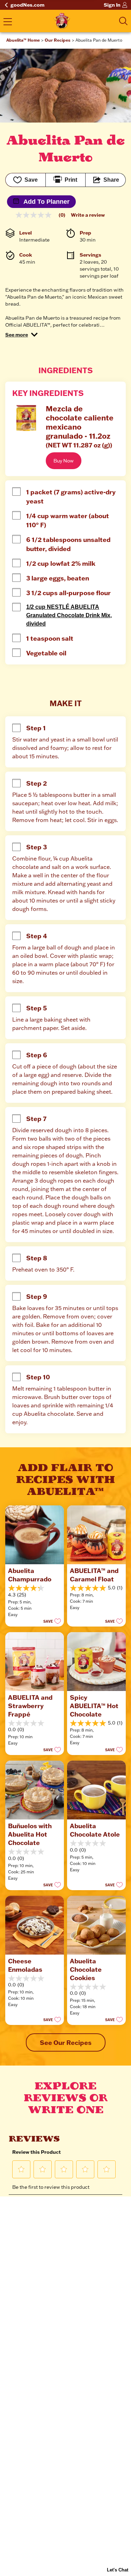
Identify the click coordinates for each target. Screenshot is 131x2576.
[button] (21, 335)
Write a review (88, 215)
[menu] (8, 22)
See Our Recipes (66, 2042)
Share (111, 180)
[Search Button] (123, 21)
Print (71, 180)
